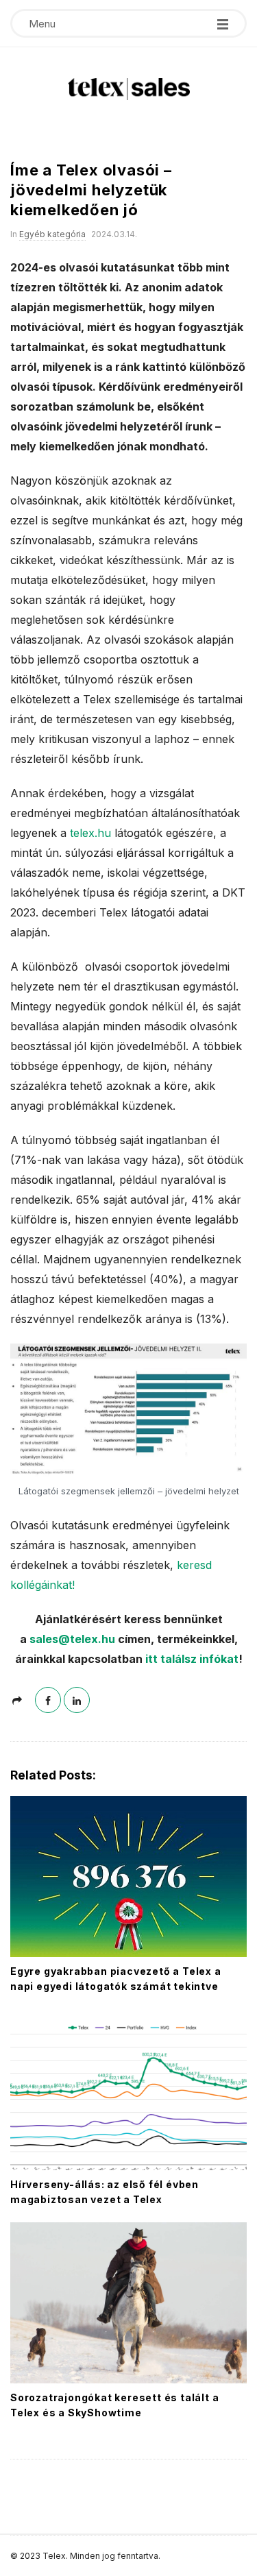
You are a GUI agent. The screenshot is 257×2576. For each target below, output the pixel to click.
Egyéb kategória (52, 234)
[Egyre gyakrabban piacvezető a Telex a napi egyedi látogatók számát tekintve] (128, 1876)
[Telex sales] (129, 89)
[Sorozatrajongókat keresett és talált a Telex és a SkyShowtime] (128, 2303)
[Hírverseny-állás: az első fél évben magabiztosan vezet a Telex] (128, 2090)
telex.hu (90, 833)
